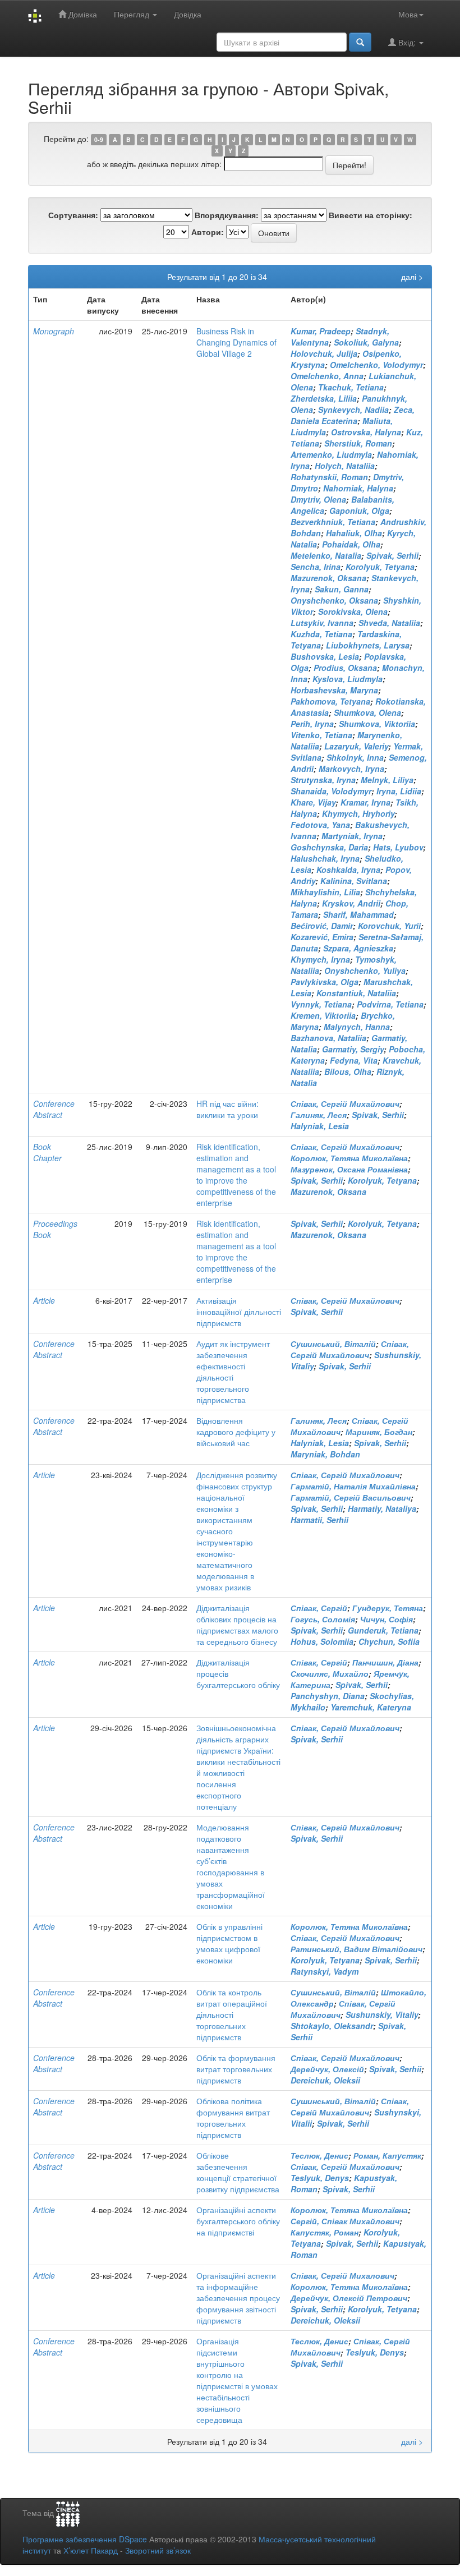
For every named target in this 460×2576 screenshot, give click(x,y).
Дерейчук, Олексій (327, 2069)
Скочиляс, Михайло (330, 1673)
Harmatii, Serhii (319, 1520)
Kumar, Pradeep (321, 331)
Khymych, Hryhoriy (358, 813)
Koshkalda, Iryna (348, 870)
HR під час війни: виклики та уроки (227, 1109)
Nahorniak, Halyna (358, 488)
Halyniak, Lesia (320, 1126)
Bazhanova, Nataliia (328, 1038)
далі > (412, 277)
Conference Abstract (54, 1109)
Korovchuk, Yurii (389, 926)
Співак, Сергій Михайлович (345, 1103)
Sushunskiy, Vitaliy (382, 2014)
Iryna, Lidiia (399, 791)
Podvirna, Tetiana (390, 1004)
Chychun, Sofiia (389, 1641)
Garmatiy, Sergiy (353, 1049)
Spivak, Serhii (392, 555)
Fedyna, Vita (354, 1060)
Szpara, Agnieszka (358, 948)
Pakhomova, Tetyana (330, 701)
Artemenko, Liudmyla (331, 454)
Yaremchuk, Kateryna (371, 1707)
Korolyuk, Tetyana (380, 567)
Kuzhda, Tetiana (321, 634)
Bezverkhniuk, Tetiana (333, 522)
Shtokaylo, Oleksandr (332, 2026)
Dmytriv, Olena (318, 499)
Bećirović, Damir (322, 926)
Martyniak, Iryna (352, 836)
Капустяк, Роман (325, 2232)
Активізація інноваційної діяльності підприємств (239, 1312)
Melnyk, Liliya (387, 780)
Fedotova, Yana (320, 825)
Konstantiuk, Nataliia (356, 993)
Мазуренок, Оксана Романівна (349, 1169)
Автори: (208, 232)
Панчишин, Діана (385, 1662)
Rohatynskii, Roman (329, 477)
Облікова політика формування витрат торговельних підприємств (233, 2118)
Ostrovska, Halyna (366, 432)
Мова (408, 14)
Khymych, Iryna (320, 959)
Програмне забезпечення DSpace (85, 2539)
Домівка (82, 14)
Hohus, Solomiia (322, 1641)
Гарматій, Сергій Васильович (351, 1497)
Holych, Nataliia (345, 466)
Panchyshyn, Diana (328, 1696)
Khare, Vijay (313, 802)
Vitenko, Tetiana (321, 735)
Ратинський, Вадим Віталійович (357, 1949)
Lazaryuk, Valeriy (356, 746)
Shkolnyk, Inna (355, 757)
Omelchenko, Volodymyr (376, 365)
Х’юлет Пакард (91, 2550)
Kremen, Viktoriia (323, 1015)
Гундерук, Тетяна (388, 1608)
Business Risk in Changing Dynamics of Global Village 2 (236, 342)
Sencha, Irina (316, 567)
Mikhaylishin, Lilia (325, 892)
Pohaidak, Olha (351, 544)
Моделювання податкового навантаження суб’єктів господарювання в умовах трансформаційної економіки (231, 1866)
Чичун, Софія (387, 1619)
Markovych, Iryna (351, 769)
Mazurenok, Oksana (328, 578)
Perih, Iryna (312, 724)
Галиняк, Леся (319, 1115)
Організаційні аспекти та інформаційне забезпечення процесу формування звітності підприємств (238, 2298)
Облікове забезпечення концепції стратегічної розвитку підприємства (238, 2172)
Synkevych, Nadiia (353, 410)
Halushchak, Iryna (325, 858)
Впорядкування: (227, 215)
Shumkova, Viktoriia (377, 724)
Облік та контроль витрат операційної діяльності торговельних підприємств (232, 2014)
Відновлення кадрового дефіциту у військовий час (236, 1432)
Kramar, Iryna (365, 802)
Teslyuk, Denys (320, 2178)
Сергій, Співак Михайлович (345, 2221)
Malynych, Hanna (357, 1027)
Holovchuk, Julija (324, 353)
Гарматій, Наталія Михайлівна (353, 1486)
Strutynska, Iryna (323, 780)
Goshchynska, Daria (329, 847)
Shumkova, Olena (367, 712)
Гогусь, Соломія (323, 1619)
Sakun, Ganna (342, 589)
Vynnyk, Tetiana (321, 1004)
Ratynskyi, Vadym (325, 1971)
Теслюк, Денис (319, 2155)
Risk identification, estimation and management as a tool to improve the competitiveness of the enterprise (236, 1175)
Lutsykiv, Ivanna (322, 623)
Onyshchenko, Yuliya (365, 970)
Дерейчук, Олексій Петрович (349, 2298)
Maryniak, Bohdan (325, 1454)
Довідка (188, 14)
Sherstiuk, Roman (358, 443)
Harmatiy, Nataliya (382, 1508)
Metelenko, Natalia (326, 555)
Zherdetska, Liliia (324, 398)
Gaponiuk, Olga (359, 510)
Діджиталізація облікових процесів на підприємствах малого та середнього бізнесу (237, 1625)
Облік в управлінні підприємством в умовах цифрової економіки (229, 1943)
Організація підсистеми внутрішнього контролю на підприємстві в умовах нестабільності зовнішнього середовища (237, 2380)
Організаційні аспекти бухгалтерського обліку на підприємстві (238, 2221)
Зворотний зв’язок (158, 2550)
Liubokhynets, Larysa (368, 645)
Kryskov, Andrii (351, 903)
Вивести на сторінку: (371, 215)
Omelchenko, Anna (327, 376)
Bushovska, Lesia (325, 656)
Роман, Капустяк (387, 2155)
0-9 (99, 139)
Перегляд (133, 14)
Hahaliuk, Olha (354, 533)
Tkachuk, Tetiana (351, 387)
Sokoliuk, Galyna (366, 342)
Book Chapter (47, 1152)
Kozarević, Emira (322, 937)
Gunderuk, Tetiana (383, 1630)
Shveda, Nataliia (389, 623)
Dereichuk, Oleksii (325, 2080)
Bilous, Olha (348, 1071)
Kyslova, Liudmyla (348, 679)
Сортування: (73, 215)
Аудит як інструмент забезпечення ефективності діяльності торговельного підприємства (233, 1372)
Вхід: (407, 42)
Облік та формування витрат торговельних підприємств (236, 2069)
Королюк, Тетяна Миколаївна (349, 1158)
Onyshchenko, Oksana (334, 600)
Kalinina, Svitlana (354, 881)
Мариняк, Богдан (379, 1432)
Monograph (54, 331)
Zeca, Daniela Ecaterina (353, 415)
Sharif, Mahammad (358, 914)
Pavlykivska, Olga (325, 982)
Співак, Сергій (319, 1608)
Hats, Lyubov (398, 847)
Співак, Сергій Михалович (342, 2275)
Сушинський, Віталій (333, 1344)
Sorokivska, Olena (353, 611)
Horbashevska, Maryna (334, 690)
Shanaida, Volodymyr (331, 791)
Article (44, 1300)
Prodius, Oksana (345, 668)
